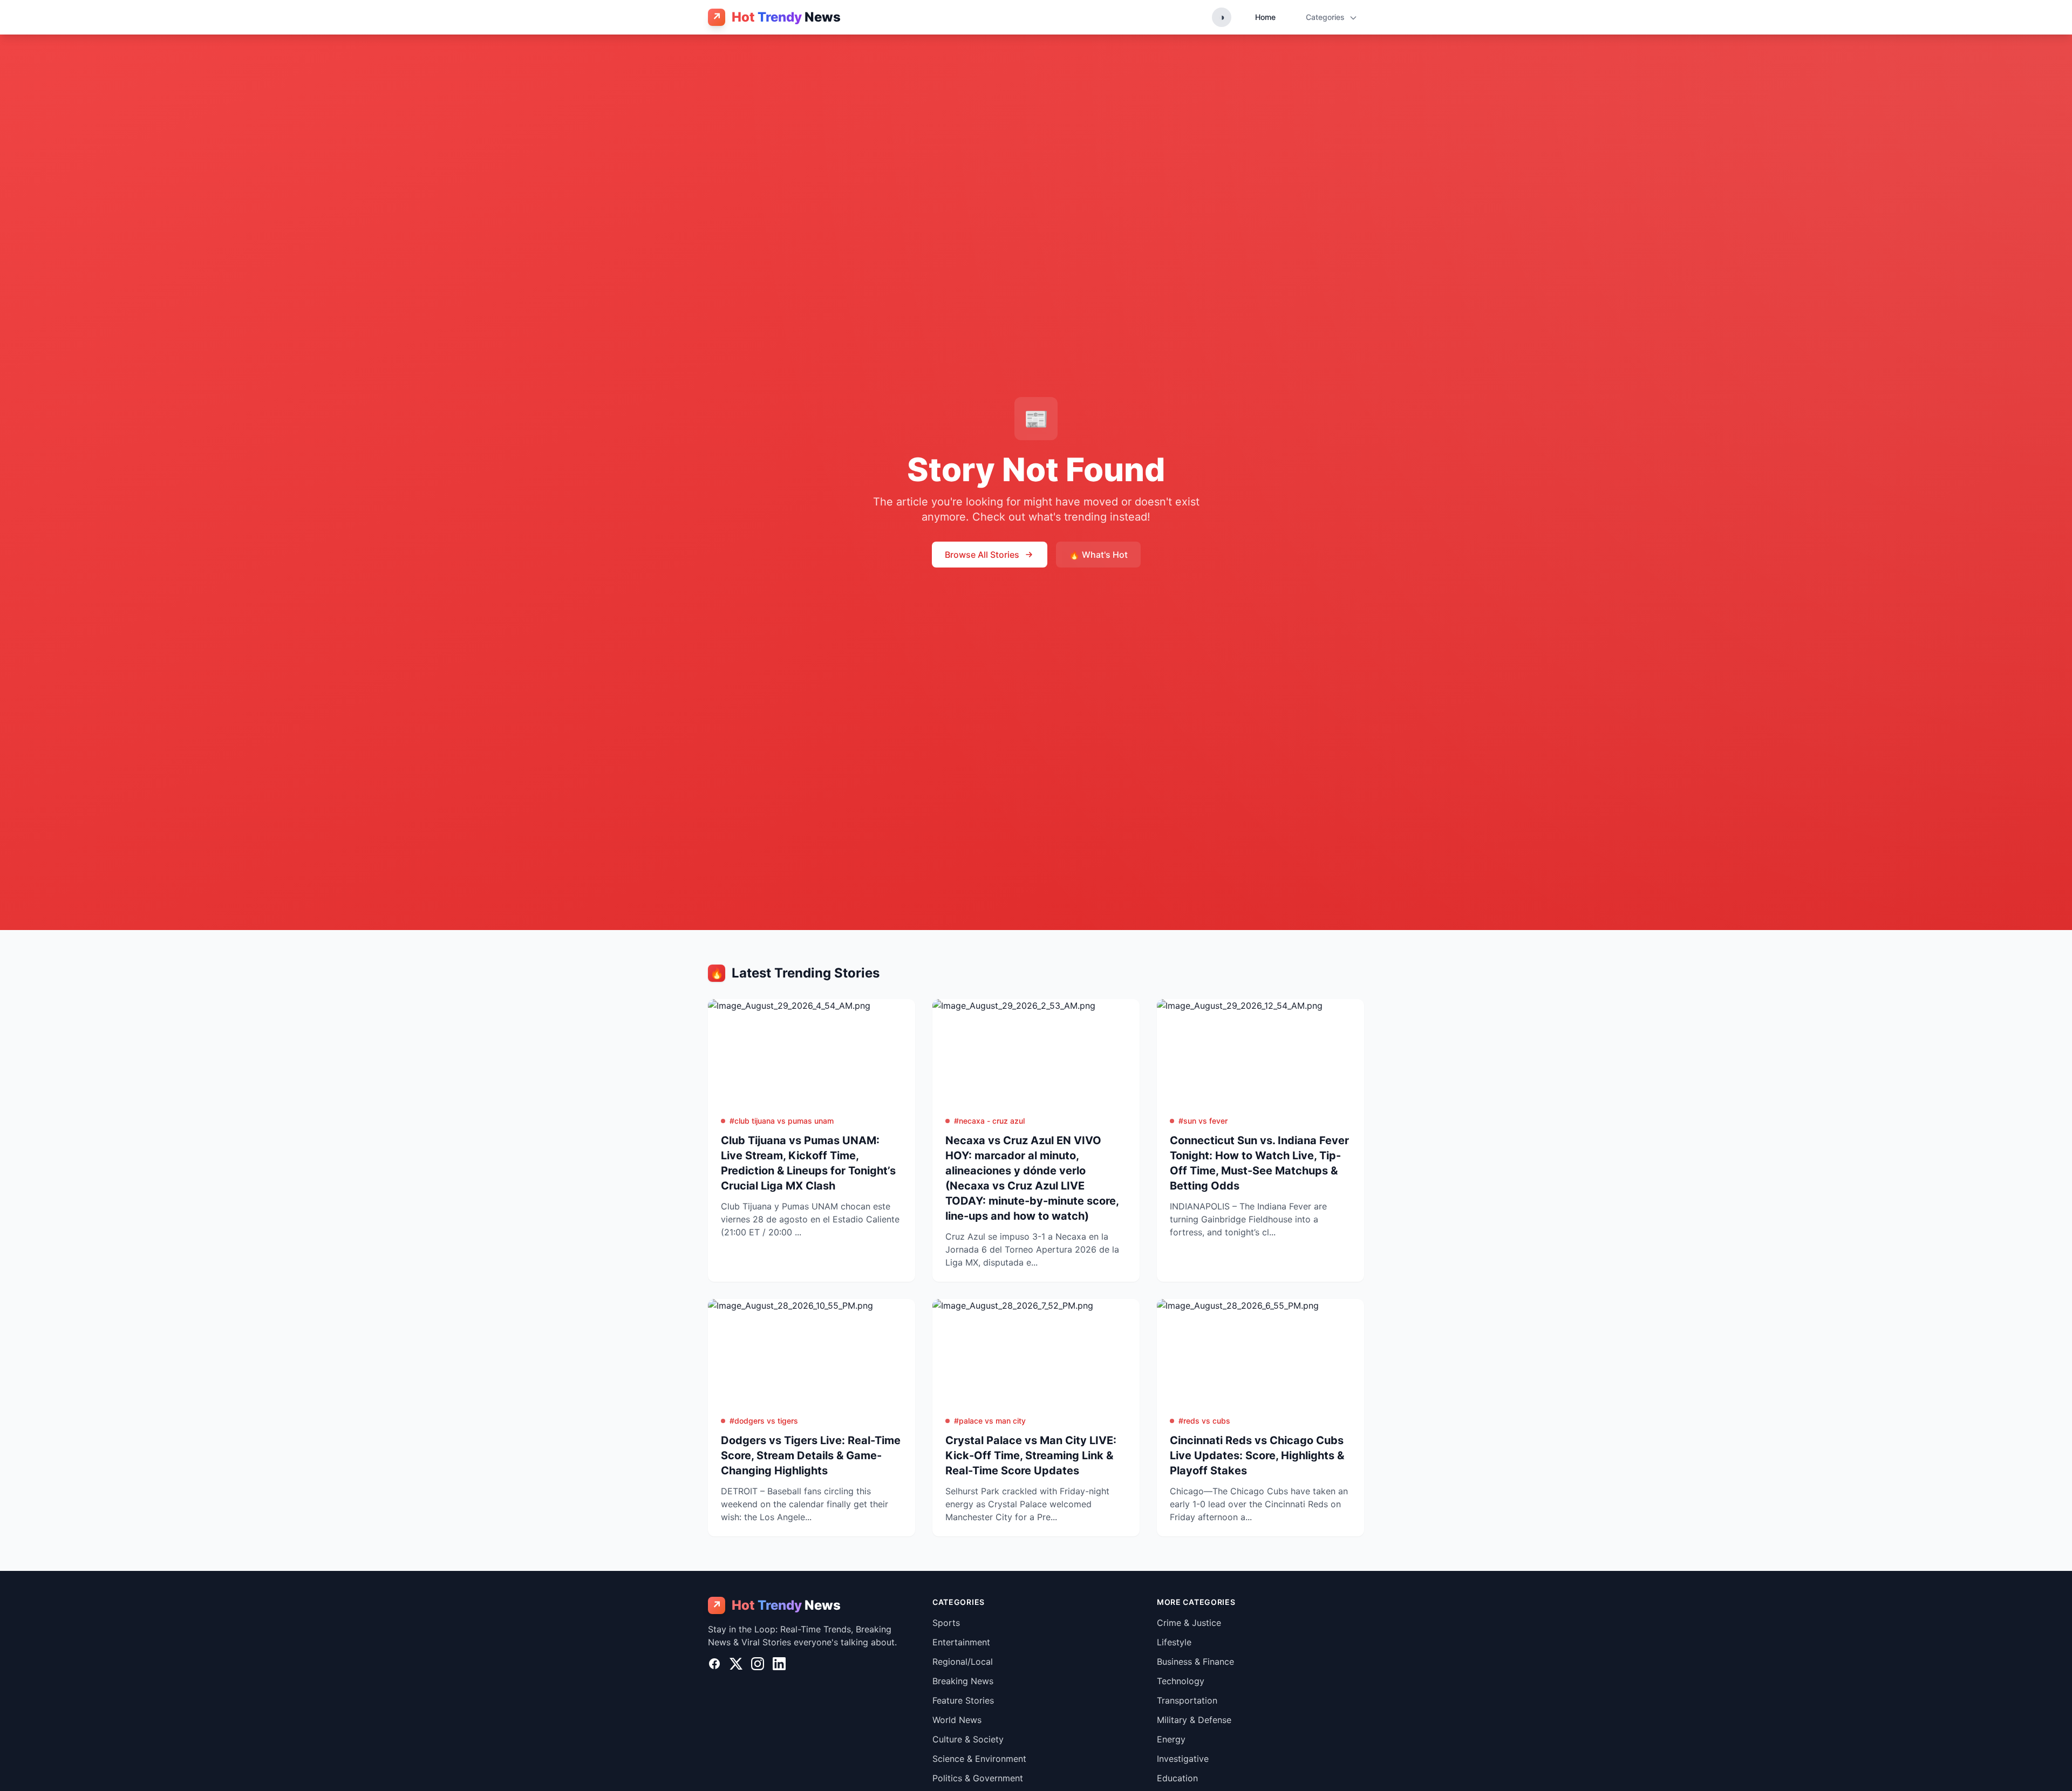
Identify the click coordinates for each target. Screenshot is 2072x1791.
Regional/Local (963, 1662)
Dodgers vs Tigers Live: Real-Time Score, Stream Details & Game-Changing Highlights (811, 1455)
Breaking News (963, 1681)
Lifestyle (1174, 1642)
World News (957, 1720)
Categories (1326, 17)
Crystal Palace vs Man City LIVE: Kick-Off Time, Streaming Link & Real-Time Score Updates (1031, 1455)
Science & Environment (979, 1759)
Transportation (1187, 1700)
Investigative (1183, 1759)
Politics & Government (978, 1778)
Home (1265, 17)
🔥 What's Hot (1098, 555)
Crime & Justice (1189, 1623)
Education (1177, 1778)
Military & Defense (1194, 1720)
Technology (1181, 1681)
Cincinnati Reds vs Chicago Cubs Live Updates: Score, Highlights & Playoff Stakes (1257, 1455)
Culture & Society (968, 1739)
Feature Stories (963, 1700)
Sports (946, 1623)
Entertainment (961, 1642)
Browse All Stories (982, 555)
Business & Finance (1195, 1662)
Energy (1171, 1739)
